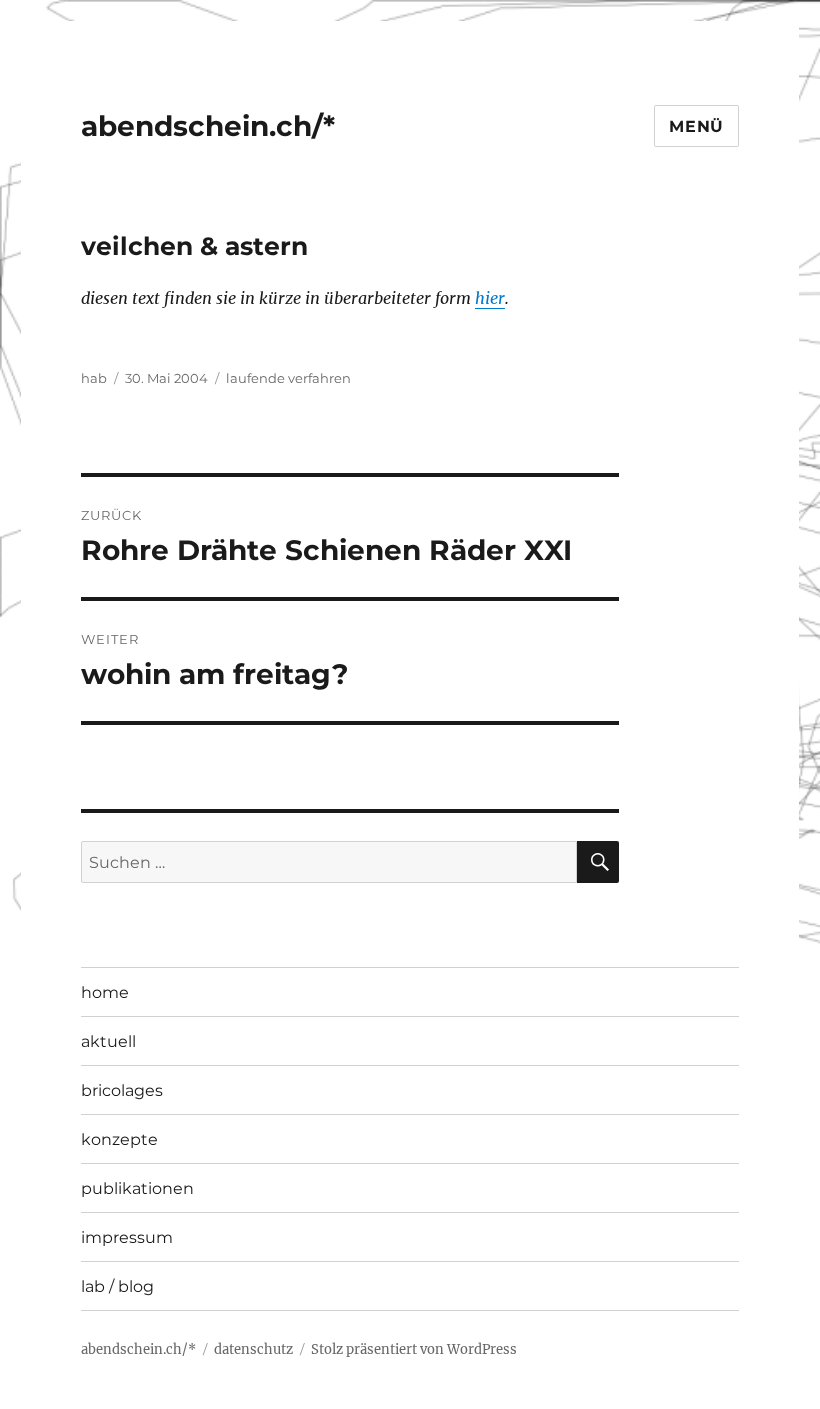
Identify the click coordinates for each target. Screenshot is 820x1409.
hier (490, 298)
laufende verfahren (288, 378)
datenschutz (253, 1349)
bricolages (122, 1090)
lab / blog (117, 1286)
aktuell (108, 1041)
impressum (127, 1237)
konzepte (119, 1139)
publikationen (137, 1188)
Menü (696, 126)
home (105, 992)
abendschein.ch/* (208, 126)
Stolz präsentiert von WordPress (414, 1349)
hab (94, 378)
